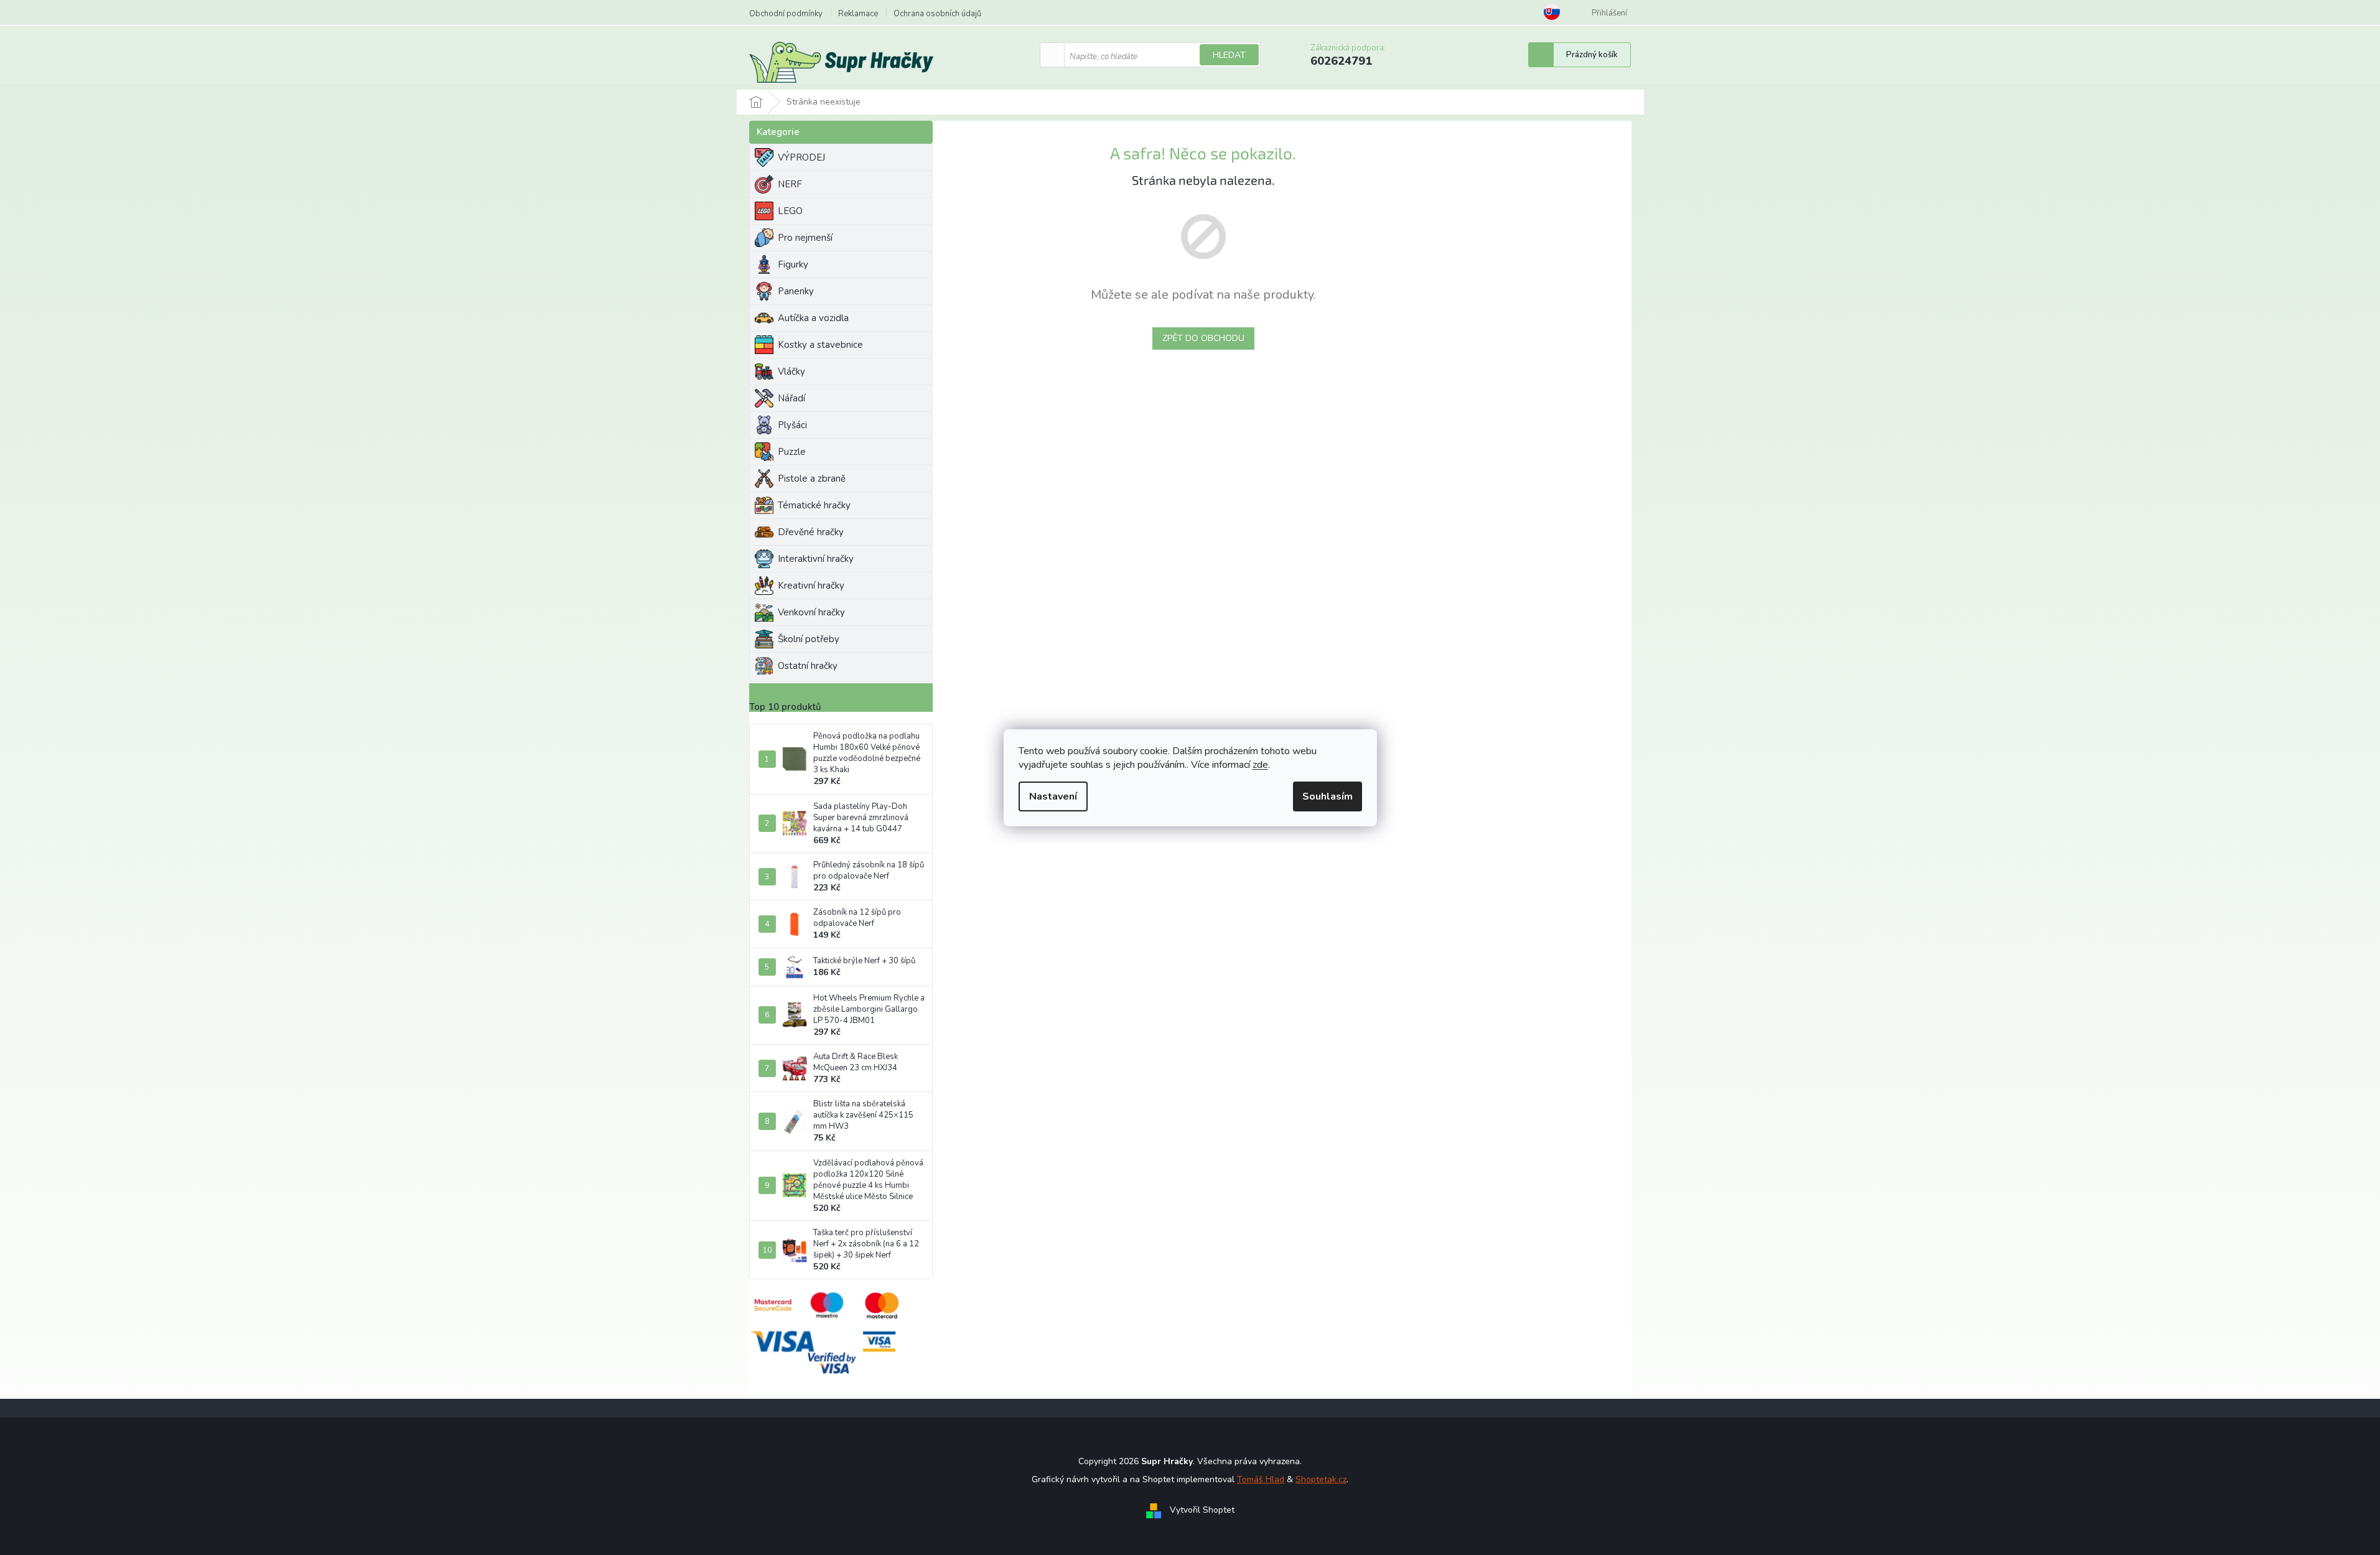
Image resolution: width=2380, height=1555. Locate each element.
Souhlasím (1328, 796)
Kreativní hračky (811, 586)
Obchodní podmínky (786, 14)
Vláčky (791, 371)
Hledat (1229, 55)
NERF (790, 184)
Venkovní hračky (811, 612)
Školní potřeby (809, 639)
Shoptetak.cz (1321, 1479)
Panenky (796, 291)
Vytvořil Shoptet (1202, 1510)
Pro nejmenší (805, 238)
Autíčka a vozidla (813, 318)
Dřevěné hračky (811, 532)
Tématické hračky (814, 505)
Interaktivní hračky (816, 559)
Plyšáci (792, 425)
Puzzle (792, 452)
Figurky (793, 264)
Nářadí (791, 398)
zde (1260, 765)
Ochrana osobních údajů (937, 14)
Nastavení (1053, 796)
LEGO (790, 211)
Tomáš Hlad (1261, 1479)
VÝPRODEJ (801, 157)
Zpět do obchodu (1203, 338)
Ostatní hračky (808, 666)
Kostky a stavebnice (820, 345)
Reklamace (858, 14)
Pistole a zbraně (812, 479)
